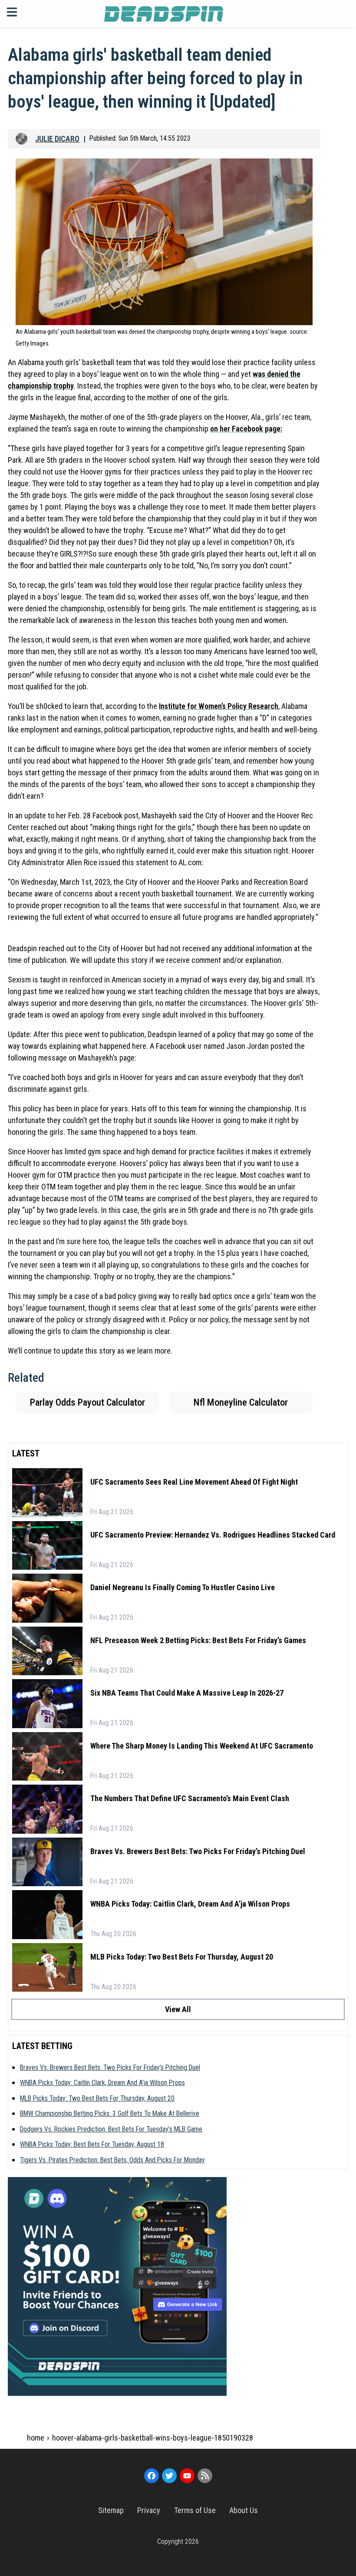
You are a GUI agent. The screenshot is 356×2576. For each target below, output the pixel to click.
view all (178, 2009)
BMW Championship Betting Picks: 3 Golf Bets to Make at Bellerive (110, 2113)
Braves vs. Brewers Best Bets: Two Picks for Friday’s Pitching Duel (198, 1851)
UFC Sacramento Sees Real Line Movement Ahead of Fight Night (194, 1482)
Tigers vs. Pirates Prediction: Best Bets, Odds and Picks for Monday (112, 2160)
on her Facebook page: (246, 429)
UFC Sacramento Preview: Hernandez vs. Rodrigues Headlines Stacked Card (213, 1535)
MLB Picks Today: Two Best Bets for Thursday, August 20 (182, 1957)
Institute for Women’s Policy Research (219, 706)
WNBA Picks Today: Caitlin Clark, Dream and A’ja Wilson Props (190, 1904)
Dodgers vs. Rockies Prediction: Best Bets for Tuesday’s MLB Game (111, 2129)
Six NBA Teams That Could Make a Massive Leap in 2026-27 (187, 1693)
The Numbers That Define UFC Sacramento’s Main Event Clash (190, 1798)
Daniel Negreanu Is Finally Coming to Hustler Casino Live (183, 1587)
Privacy (149, 2510)
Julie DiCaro (57, 139)
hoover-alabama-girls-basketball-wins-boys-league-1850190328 (153, 2438)
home (36, 2438)
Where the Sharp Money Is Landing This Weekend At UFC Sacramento (202, 1746)
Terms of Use (195, 2510)
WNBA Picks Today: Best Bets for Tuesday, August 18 (92, 2144)
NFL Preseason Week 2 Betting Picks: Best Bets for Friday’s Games (198, 1640)
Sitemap (111, 2510)
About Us (244, 2510)
